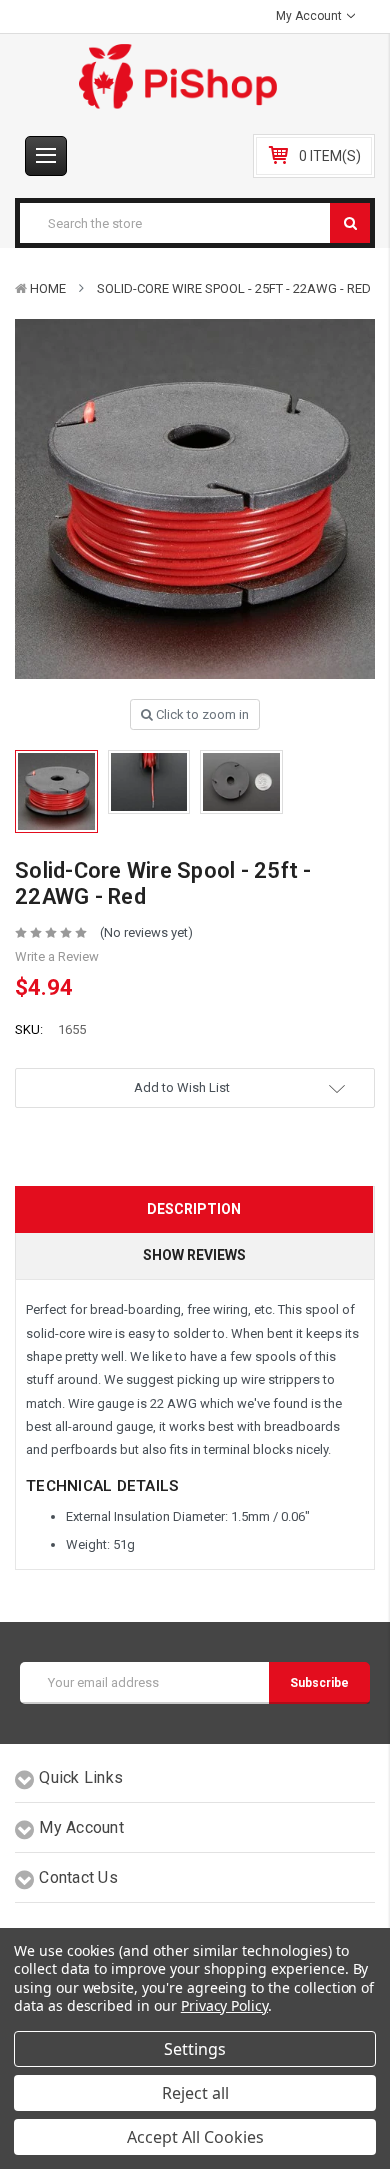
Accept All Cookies (195, 2137)
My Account (310, 16)
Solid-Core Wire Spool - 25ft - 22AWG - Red (234, 288)
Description (194, 1209)
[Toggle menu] (46, 156)
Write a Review (57, 956)
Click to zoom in (201, 714)
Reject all (195, 2093)
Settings (195, 2049)
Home (48, 288)
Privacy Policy (224, 2005)
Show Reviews (194, 1255)
